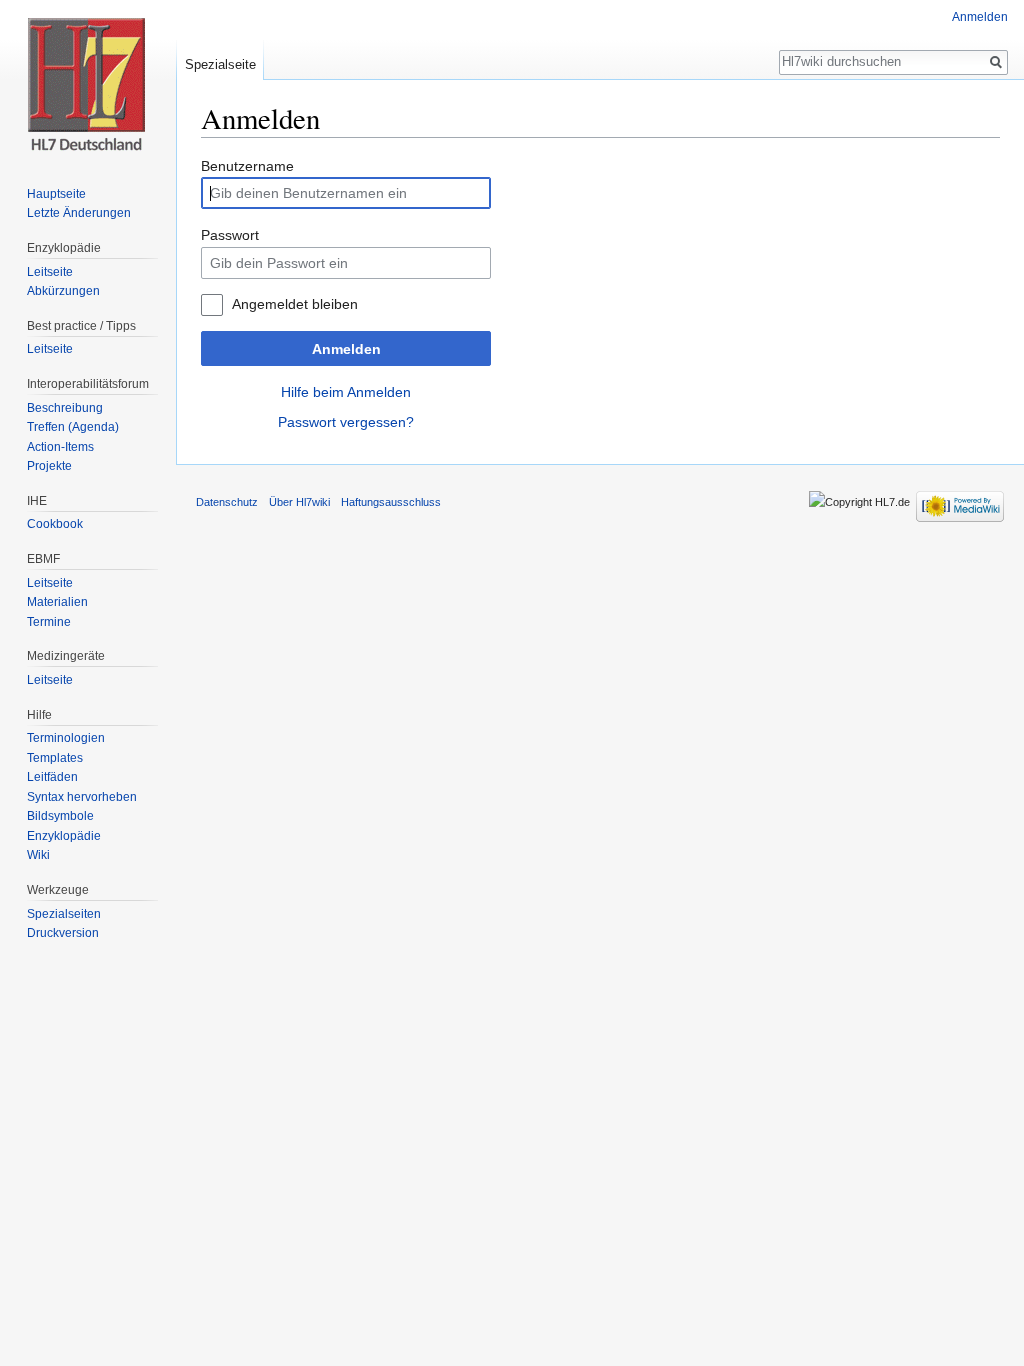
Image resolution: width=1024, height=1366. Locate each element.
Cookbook (55, 524)
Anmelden (346, 349)
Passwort (230, 235)
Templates (55, 758)
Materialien (57, 602)
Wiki (38, 855)
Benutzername (247, 166)
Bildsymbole (60, 816)
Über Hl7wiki (299, 502)
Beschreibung (65, 408)
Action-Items (60, 447)
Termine (49, 622)
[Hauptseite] (88, 80)
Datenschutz (227, 502)
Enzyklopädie (64, 836)
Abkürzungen (63, 291)
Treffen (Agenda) (73, 427)
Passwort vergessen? (346, 422)
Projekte (49, 466)
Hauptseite (56, 194)
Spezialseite (220, 64)
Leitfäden (52, 777)
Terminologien (66, 738)
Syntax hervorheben (82, 797)
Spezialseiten (64, 914)
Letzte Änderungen (79, 213)
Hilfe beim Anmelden (346, 392)
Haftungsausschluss (391, 502)
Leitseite (50, 272)
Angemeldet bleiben (295, 304)
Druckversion (63, 933)
